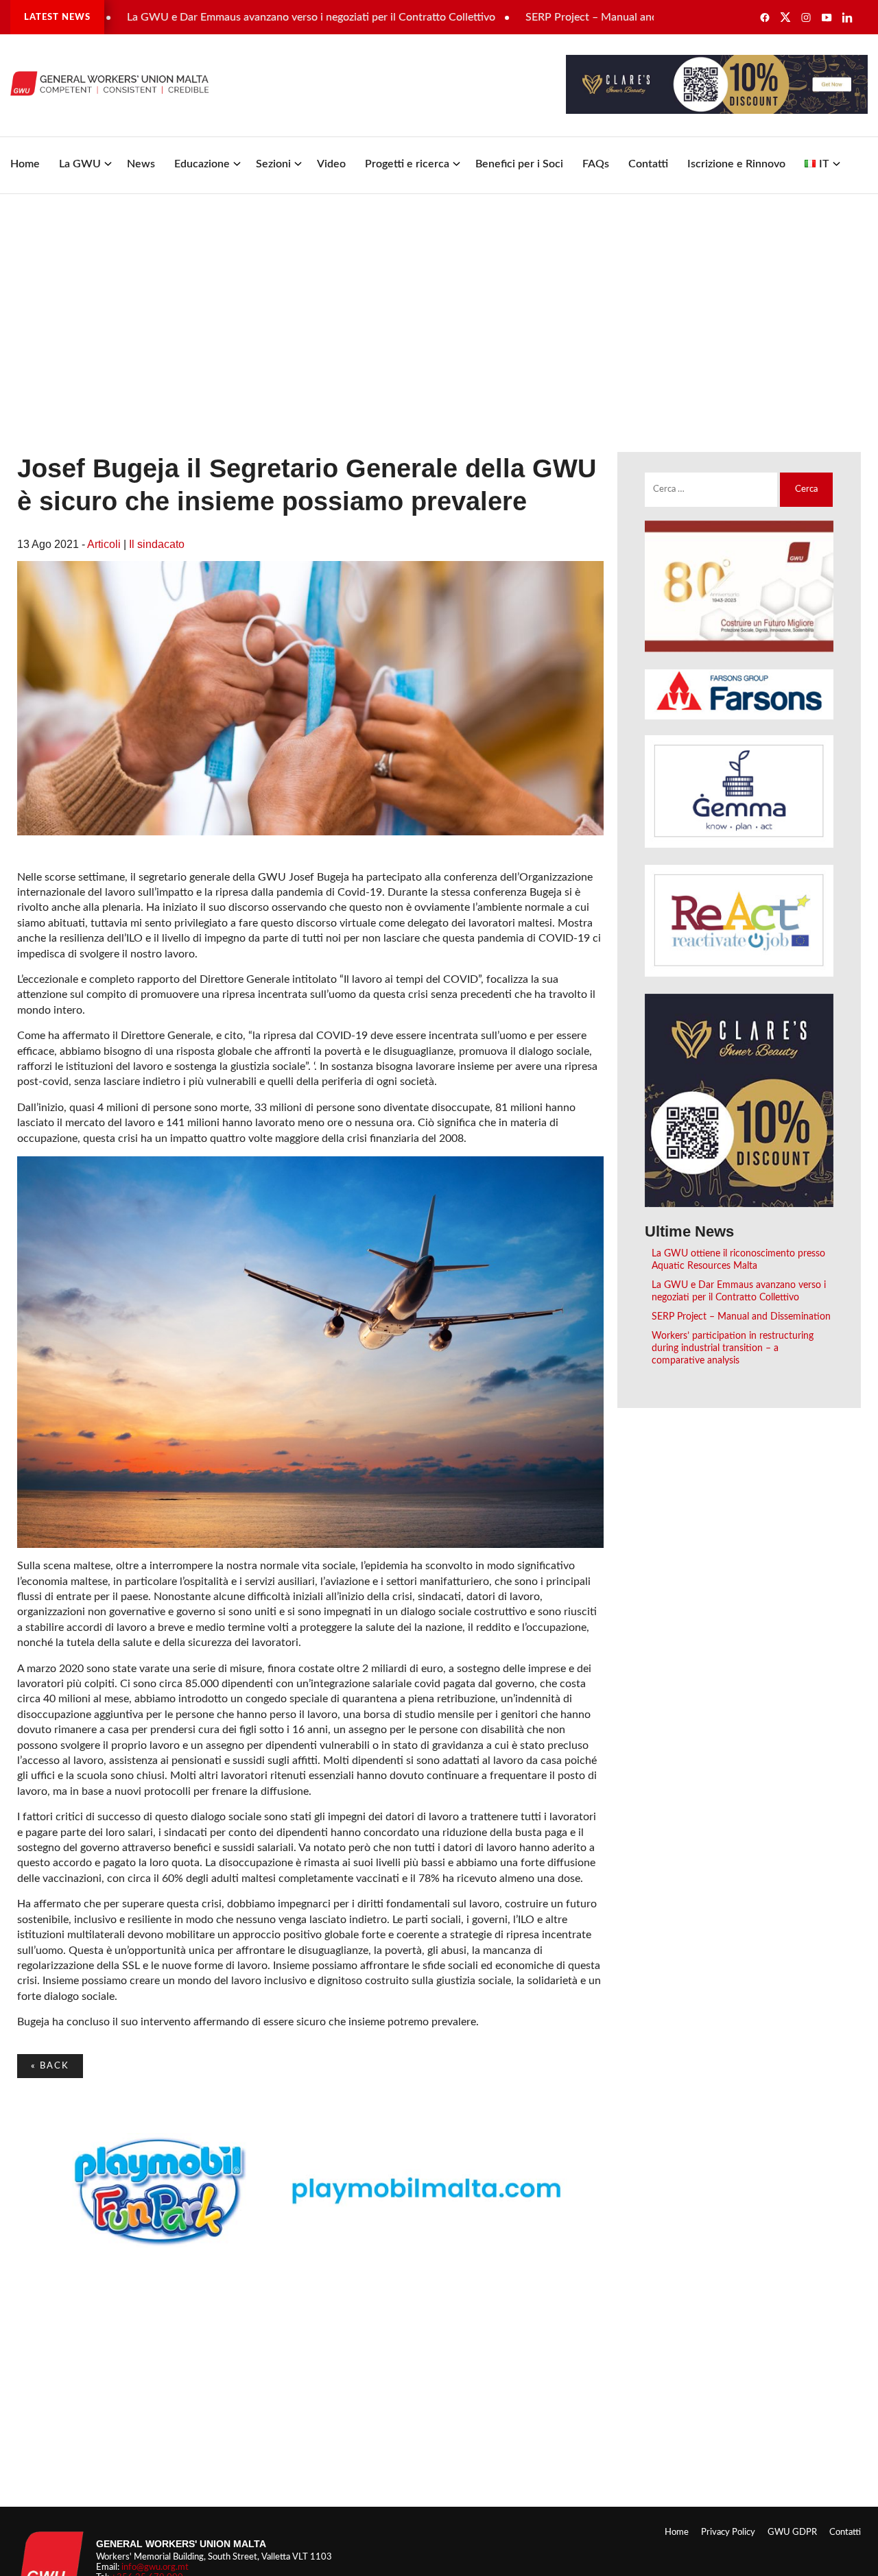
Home (25, 164)
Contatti (648, 164)
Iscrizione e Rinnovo (736, 164)
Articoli (104, 544)
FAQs (596, 164)
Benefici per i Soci (519, 164)
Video (331, 164)
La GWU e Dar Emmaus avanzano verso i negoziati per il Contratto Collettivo (252, 17)
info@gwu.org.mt (155, 2567)
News (141, 164)
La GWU (80, 164)
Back (50, 2066)
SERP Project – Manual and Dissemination (568, 17)
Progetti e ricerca (407, 164)
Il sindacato (157, 544)
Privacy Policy (728, 2532)
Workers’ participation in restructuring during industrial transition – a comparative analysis (733, 1348)
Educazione (202, 164)
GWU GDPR (792, 2532)
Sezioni (273, 164)
